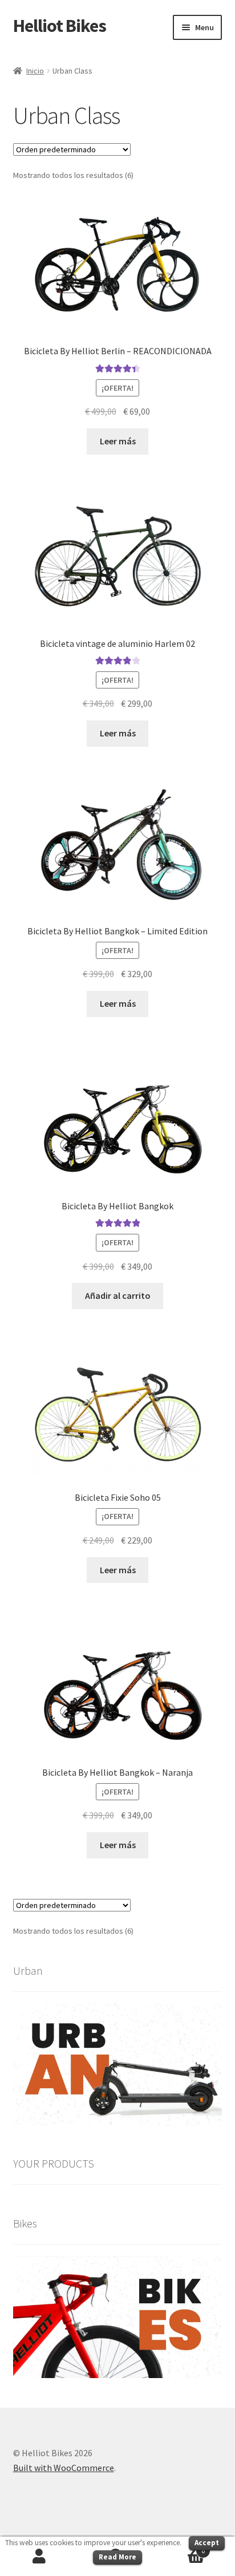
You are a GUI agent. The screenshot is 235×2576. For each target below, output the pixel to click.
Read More (117, 2557)
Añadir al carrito (118, 1295)
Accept (207, 2543)
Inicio (35, 71)
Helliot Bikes (60, 26)
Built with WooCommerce (64, 2468)
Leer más (118, 441)
